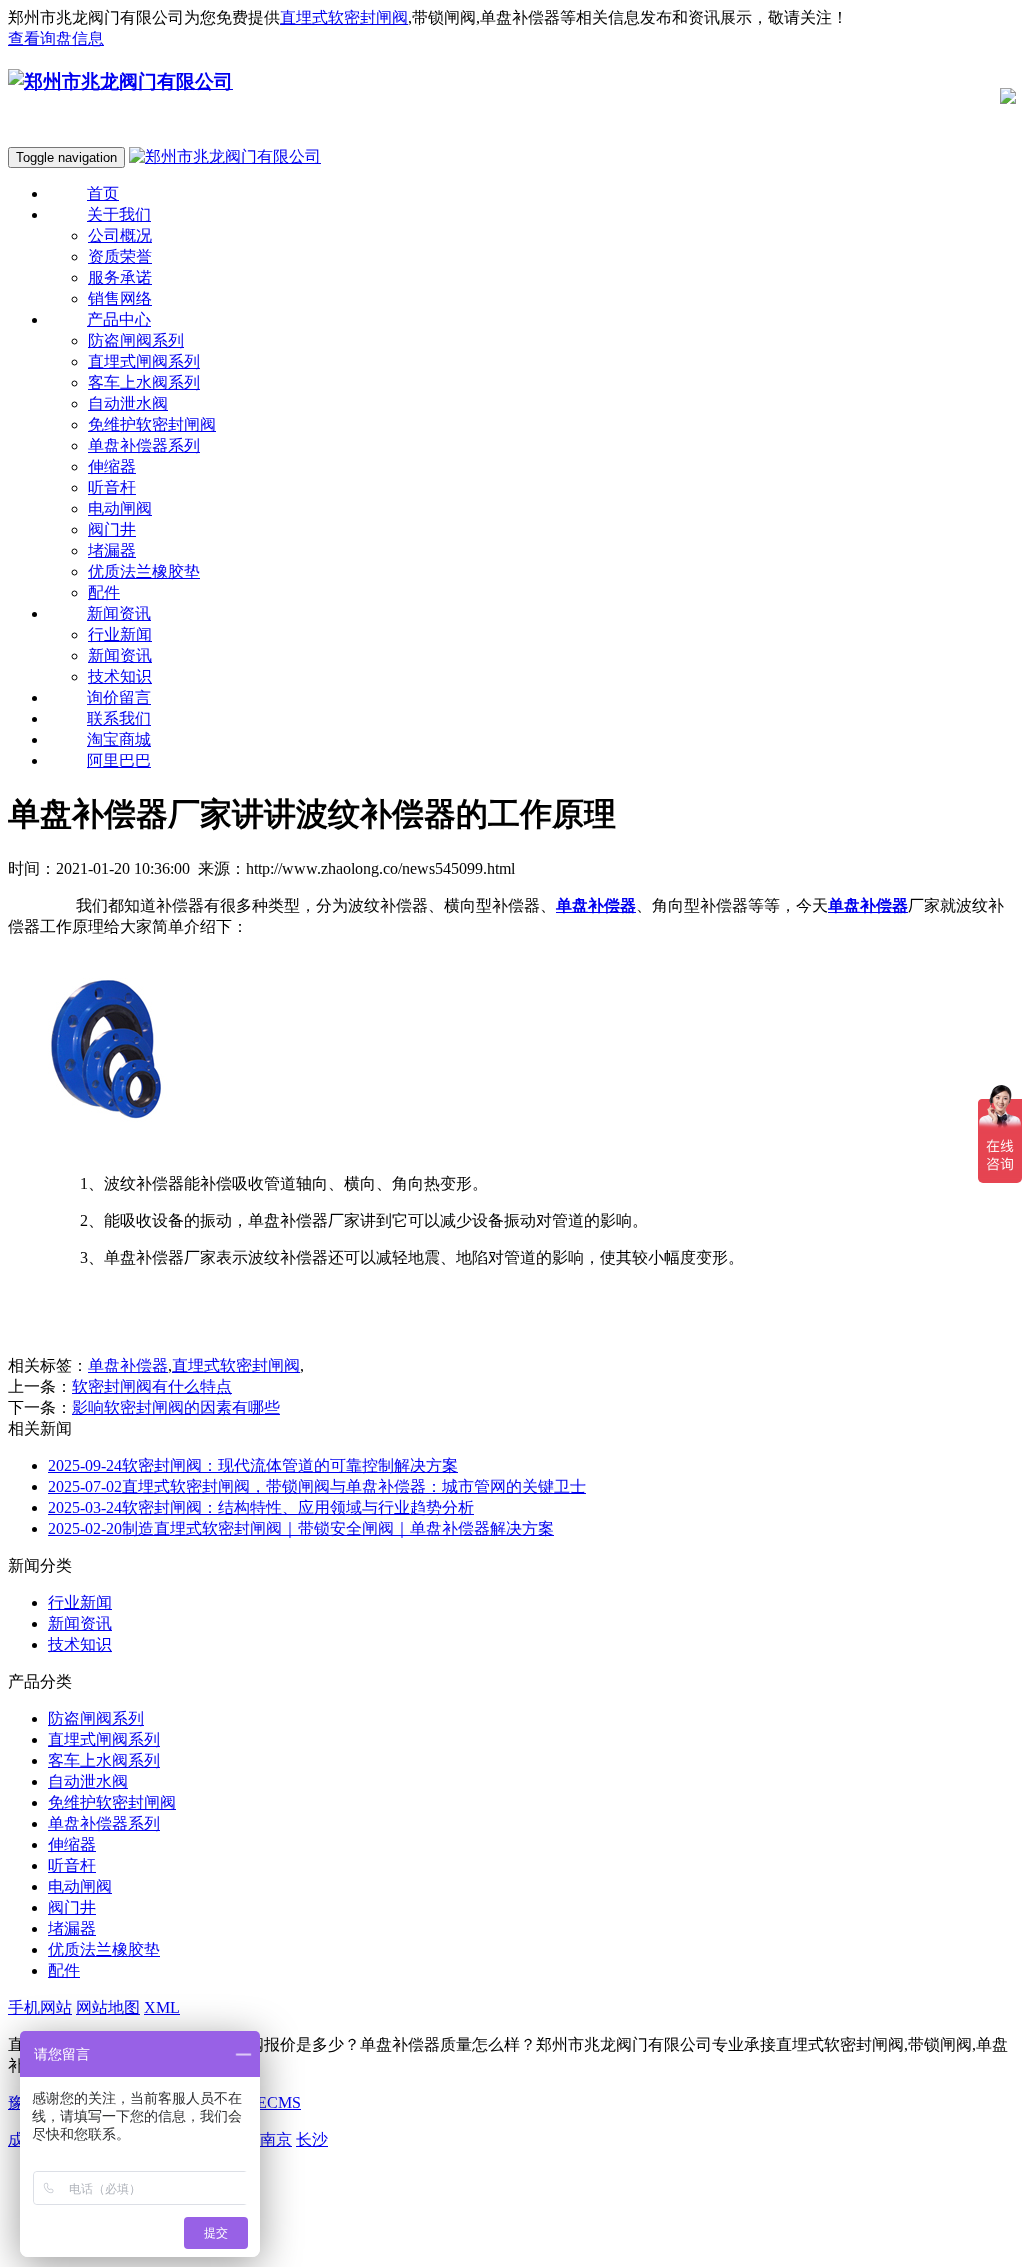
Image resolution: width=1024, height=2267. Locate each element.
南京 (276, 2139)
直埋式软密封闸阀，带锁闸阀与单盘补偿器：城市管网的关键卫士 (317, 1486)
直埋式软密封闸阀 (344, 17)
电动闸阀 (120, 508)
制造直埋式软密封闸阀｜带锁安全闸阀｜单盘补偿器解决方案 (301, 1528)
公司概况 (120, 235)
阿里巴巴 (119, 760)
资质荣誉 (120, 256)
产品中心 (119, 319)
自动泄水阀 (128, 403)
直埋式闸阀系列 (144, 361)
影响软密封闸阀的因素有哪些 (176, 1407)
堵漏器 (112, 550)
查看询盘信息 (56, 38)
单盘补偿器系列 (144, 445)
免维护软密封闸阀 (152, 424)
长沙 (312, 2139)
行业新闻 (80, 1602)
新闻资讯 (119, 613)
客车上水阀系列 (144, 382)
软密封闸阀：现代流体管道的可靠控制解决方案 (253, 1465)
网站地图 (108, 2007)
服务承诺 (120, 277)
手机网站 (40, 2007)
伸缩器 (112, 466)
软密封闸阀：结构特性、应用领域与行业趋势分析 (261, 1507)
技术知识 (80, 1644)
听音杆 (112, 487)
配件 (64, 1970)
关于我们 (119, 214)
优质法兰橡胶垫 (144, 571)
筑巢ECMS (263, 2102)
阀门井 (112, 529)
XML (162, 2007)
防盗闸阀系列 (136, 340)
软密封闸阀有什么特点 (152, 1386)
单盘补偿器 (128, 1365)
